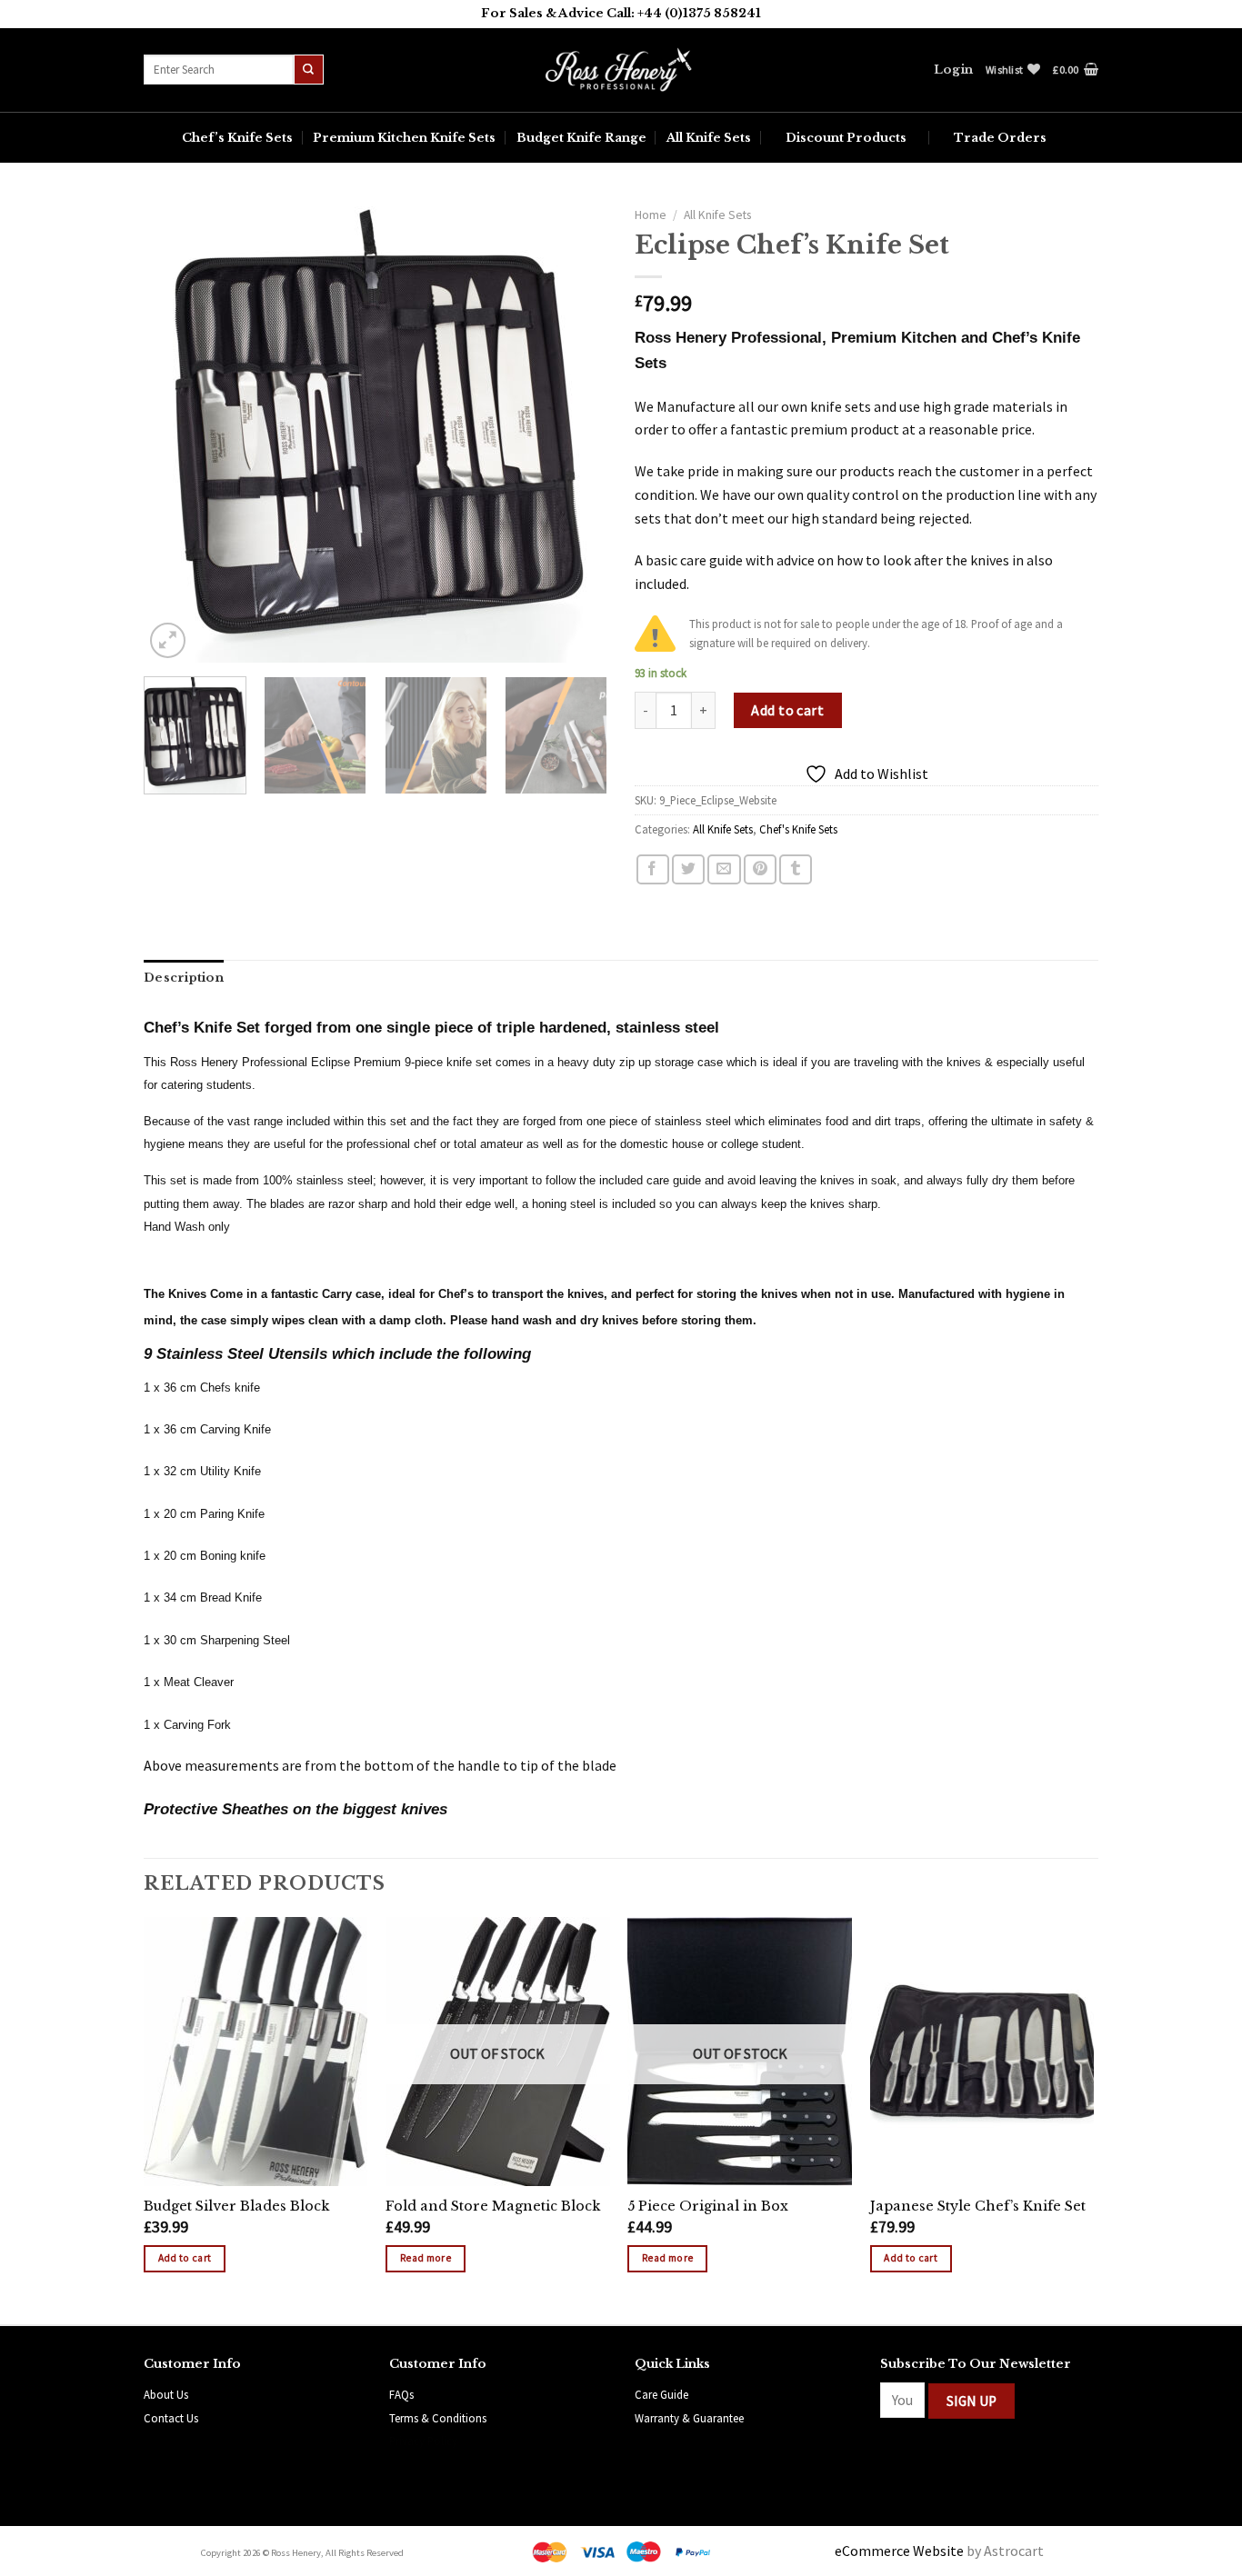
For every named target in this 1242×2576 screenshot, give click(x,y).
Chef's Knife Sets (798, 829)
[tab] (184, 978)
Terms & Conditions (438, 2418)
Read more (426, 2258)
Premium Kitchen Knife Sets (404, 138)
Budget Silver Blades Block (236, 2206)
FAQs (401, 2394)
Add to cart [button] (185, 2258)
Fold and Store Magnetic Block (493, 2206)
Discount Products (846, 138)
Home (651, 215)
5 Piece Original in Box (708, 2206)
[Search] (309, 70)
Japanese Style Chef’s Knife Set (978, 2206)
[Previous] (175, 431)
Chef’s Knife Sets (237, 138)
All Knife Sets (709, 138)
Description (184, 978)
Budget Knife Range (581, 138)
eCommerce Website (899, 2551)
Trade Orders (1000, 138)
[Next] (576, 431)
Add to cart (787, 710)
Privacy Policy (423, 2441)
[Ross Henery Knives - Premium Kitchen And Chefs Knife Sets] (621, 70)
